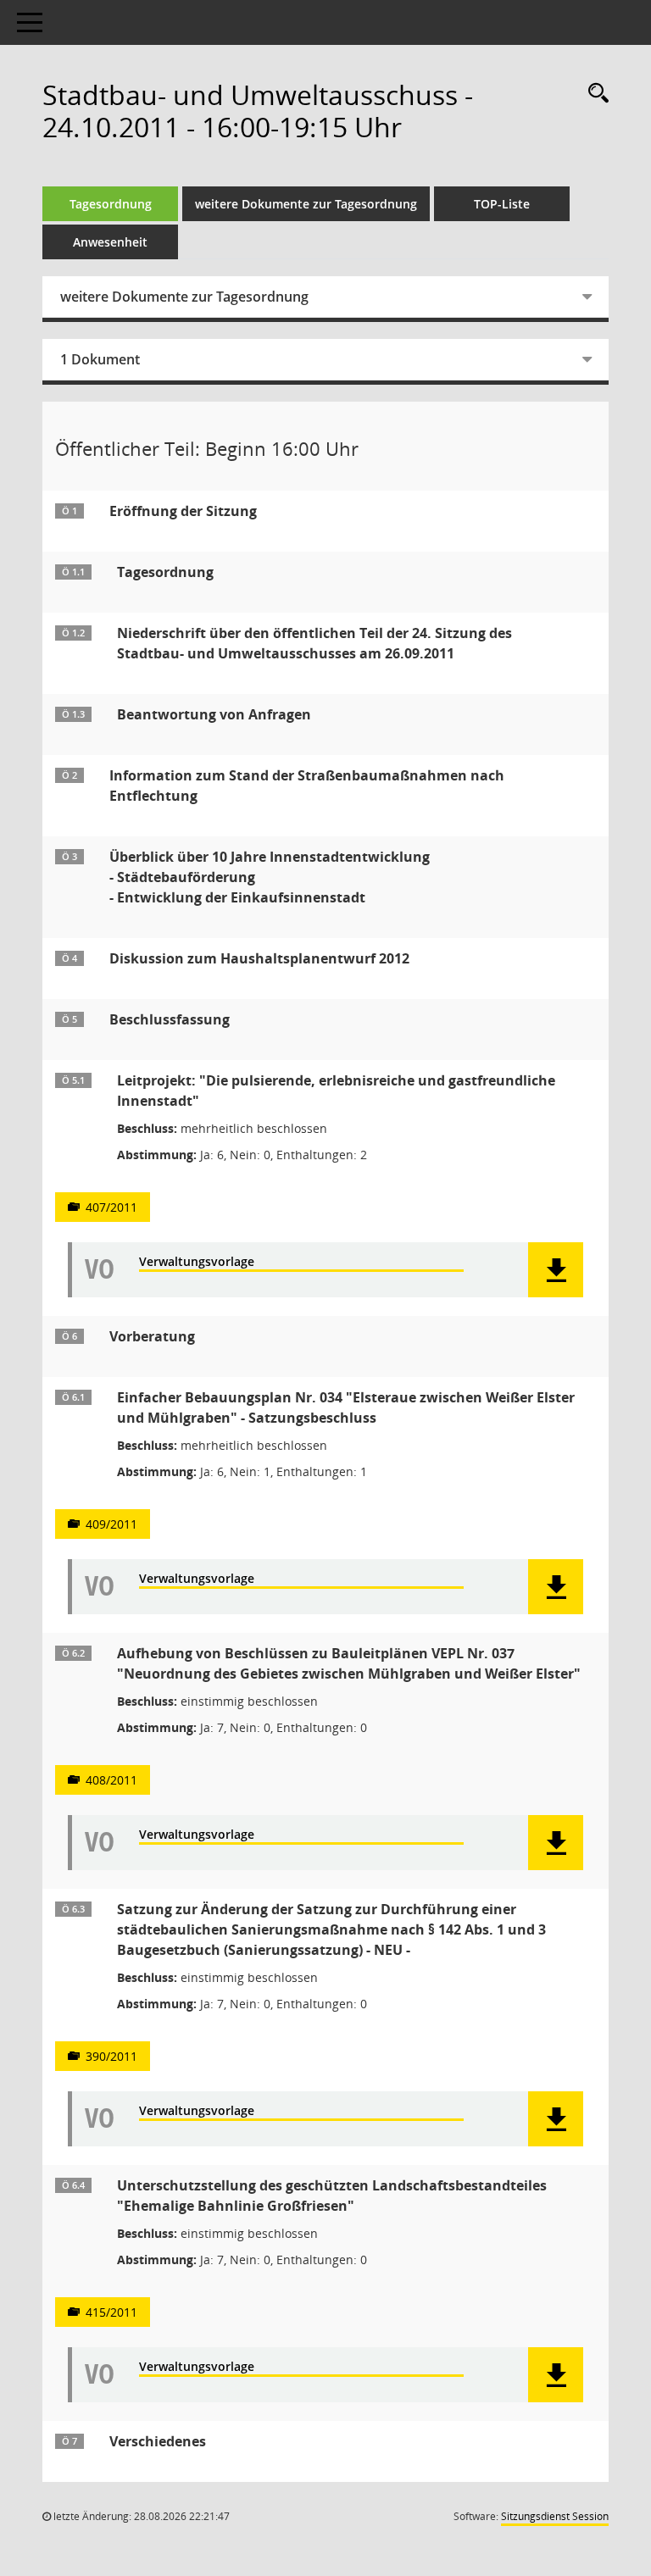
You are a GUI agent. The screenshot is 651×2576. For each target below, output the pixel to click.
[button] (556, 1270)
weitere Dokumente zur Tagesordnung (306, 204)
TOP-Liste (502, 204)
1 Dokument (100, 359)
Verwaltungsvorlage (197, 1262)
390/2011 (111, 2056)
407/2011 (111, 1207)
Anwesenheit (110, 242)
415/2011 (111, 2312)
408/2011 (111, 1780)
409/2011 (111, 1524)
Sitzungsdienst (555, 2516)
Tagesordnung (111, 204)
